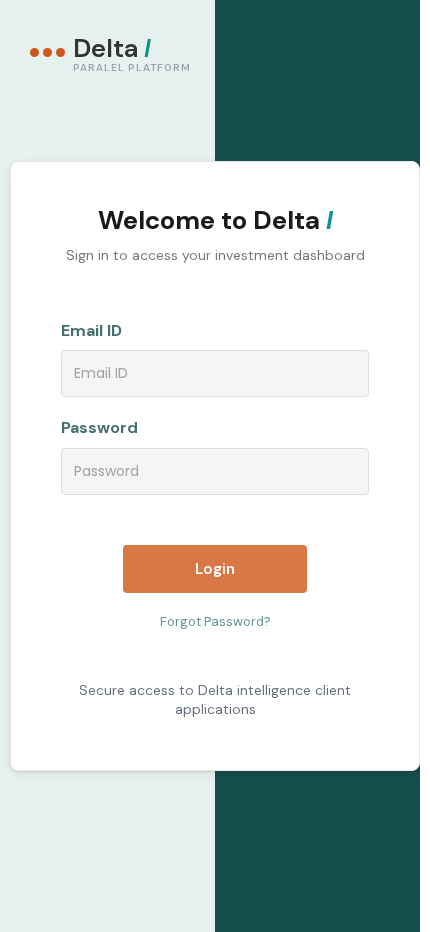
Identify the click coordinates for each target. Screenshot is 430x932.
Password (99, 427)
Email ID (91, 330)
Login (215, 569)
